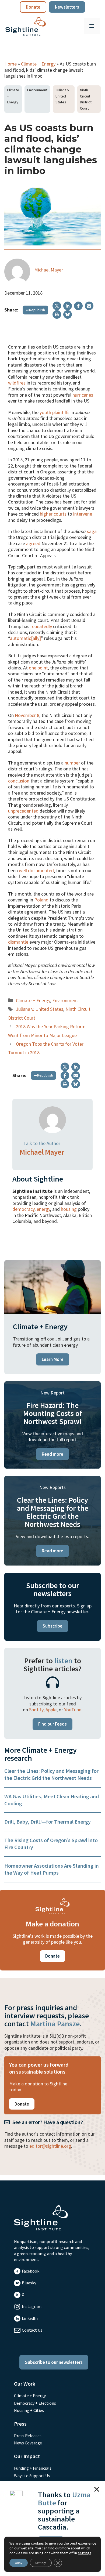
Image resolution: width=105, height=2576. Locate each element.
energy (43, 1209)
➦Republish (35, 310)
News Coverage (28, 2443)
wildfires (17, 383)
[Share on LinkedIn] (68, 306)
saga (92, 531)
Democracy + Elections (35, 2403)
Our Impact (27, 2456)
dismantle (18, 942)
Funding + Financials (33, 2468)
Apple (51, 1710)
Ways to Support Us (32, 2476)
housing (69, 1209)
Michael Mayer (49, 270)
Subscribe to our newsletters (54, 2362)
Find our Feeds (52, 1724)
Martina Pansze (55, 2024)
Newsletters (67, 7)
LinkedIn (30, 2318)
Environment (37, 90)
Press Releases (28, 2436)
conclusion (19, 781)
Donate (33, 7)
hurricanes (83, 395)
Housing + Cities (29, 2410)
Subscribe (52, 1626)
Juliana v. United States (63, 96)
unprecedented (23, 811)
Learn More (53, 1359)
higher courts (53, 514)
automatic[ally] (25, 638)
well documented (36, 870)
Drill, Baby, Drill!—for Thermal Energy (48, 1822)
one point (38, 668)
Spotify (36, 1710)
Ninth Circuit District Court (86, 99)
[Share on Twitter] (57, 306)
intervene (83, 514)
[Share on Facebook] (78, 306)
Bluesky (29, 2283)
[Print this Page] (57, 314)
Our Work (25, 2384)
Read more (52, 1454)
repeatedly (41, 626)
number (72, 763)
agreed (33, 543)
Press (20, 2424)
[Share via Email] (89, 306)
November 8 (27, 715)
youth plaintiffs (55, 412)
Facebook (31, 2271)
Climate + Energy (38, 64)
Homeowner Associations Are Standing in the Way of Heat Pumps (52, 1869)
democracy (23, 1209)
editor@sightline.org (50, 2146)
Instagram (32, 2306)
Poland (41, 900)
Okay (19, 2563)
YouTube (73, 1710)
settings (85, 2553)
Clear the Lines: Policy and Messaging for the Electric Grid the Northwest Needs (51, 1774)
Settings (41, 2563)
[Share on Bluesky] (68, 314)
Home (10, 64)
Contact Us (32, 2330)
